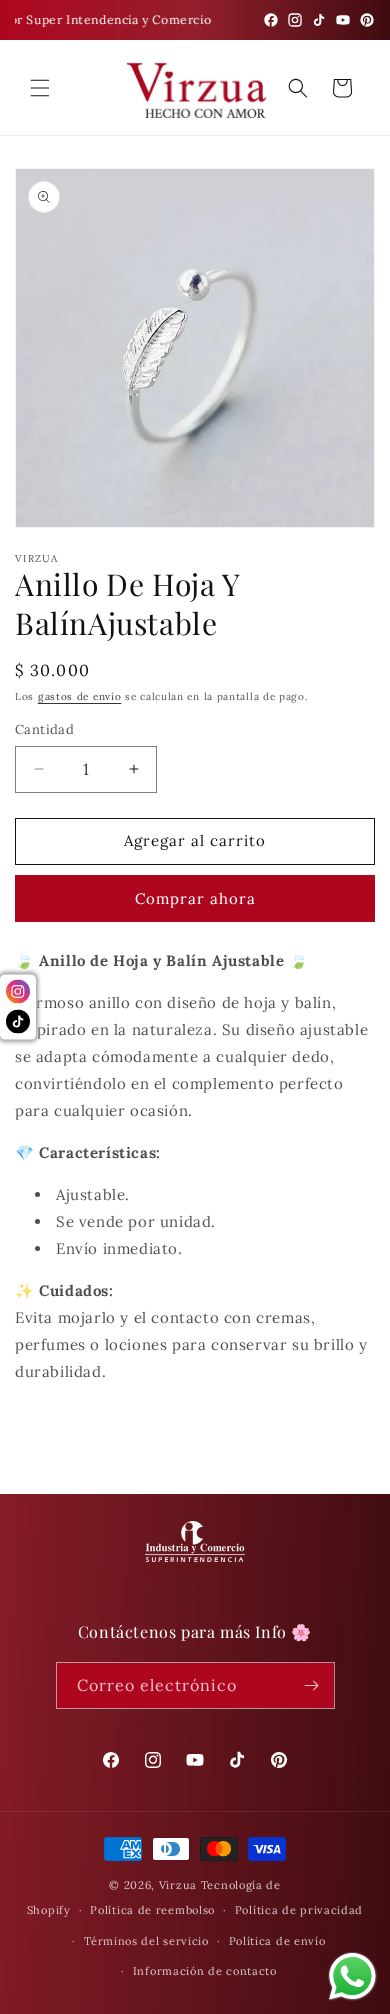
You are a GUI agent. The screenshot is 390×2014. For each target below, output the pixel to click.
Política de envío (277, 1941)
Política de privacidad (299, 1910)
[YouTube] (343, 20)
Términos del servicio (146, 1941)
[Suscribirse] (312, 1685)
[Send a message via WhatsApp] (352, 1976)
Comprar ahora (195, 898)
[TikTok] (319, 20)
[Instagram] (295, 20)
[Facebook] (271, 20)
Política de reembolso (152, 1910)
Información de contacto (205, 1971)
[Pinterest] (367, 20)
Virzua (178, 1885)
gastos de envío (80, 696)
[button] (40, 88)
